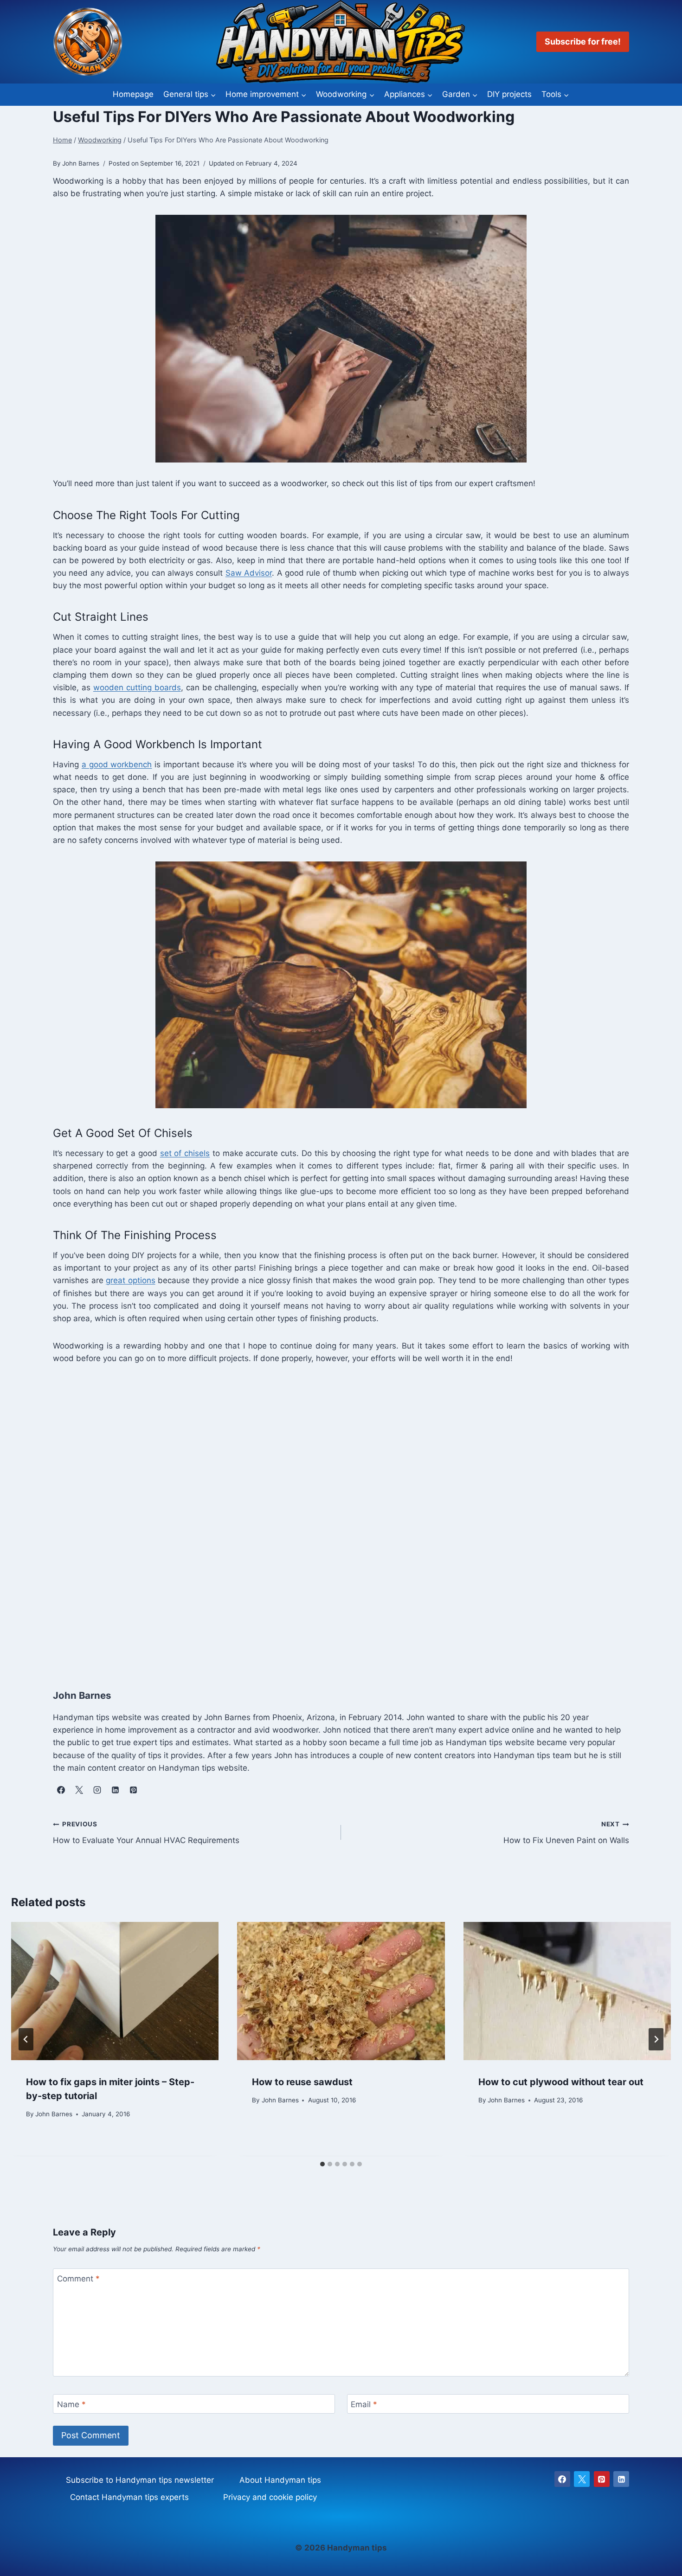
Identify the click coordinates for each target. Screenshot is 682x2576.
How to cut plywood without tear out (561, 2082)
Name (71, 2404)
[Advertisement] (331, 1517)
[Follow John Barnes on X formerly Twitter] (79, 1790)
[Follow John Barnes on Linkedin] (115, 1790)
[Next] (656, 2039)
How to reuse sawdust (302, 2082)
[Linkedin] (621, 2479)
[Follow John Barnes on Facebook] (61, 1790)
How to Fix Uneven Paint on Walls (566, 1833)
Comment (78, 2279)
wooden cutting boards (137, 687)
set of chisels (185, 1153)
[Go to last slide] (26, 2039)
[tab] (322, 2164)
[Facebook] (562, 2479)
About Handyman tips (280, 2480)
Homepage (133, 94)
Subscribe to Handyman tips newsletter (140, 2480)
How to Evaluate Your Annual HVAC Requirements (146, 1833)
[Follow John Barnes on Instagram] (97, 1790)
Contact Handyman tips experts (129, 2497)
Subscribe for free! (583, 42)
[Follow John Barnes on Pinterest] (133, 1790)
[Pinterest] (602, 2479)
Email (364, 2404)
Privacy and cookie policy (270, 2497)
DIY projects (509, 94)
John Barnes (54, 2114)
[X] (582, 2479)
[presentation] (115, 1991)
